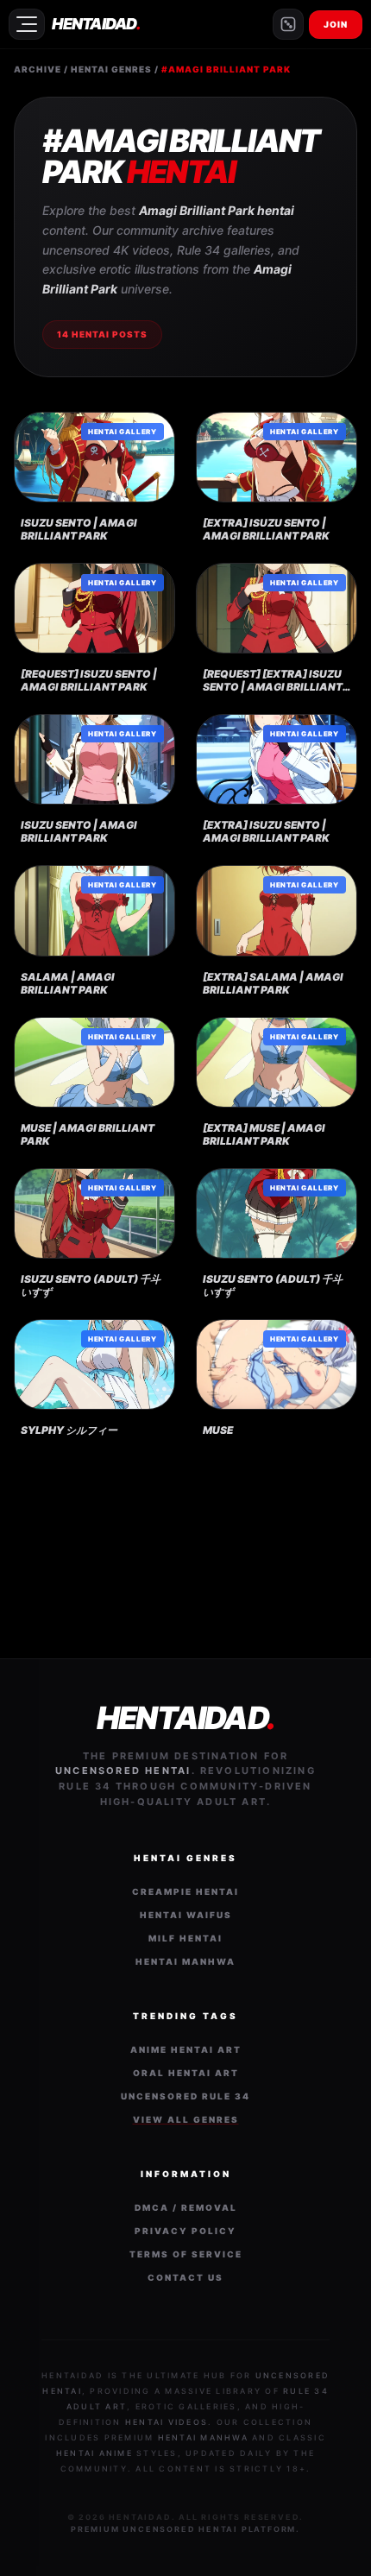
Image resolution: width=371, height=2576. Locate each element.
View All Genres (186, 2119)
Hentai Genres (111, 69)
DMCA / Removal (186, 2207)
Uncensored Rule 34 (185, 2096)
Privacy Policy (185, 2231)
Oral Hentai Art (186, 2073)
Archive (38, 69)
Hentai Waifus (186, 1915)
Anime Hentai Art (186, 2049)
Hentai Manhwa (185, 1961)
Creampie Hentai (185, 1891)
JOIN (336, 24)
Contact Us (185, 2277)
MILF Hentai (185, 1938)
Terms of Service (186, 2254)
